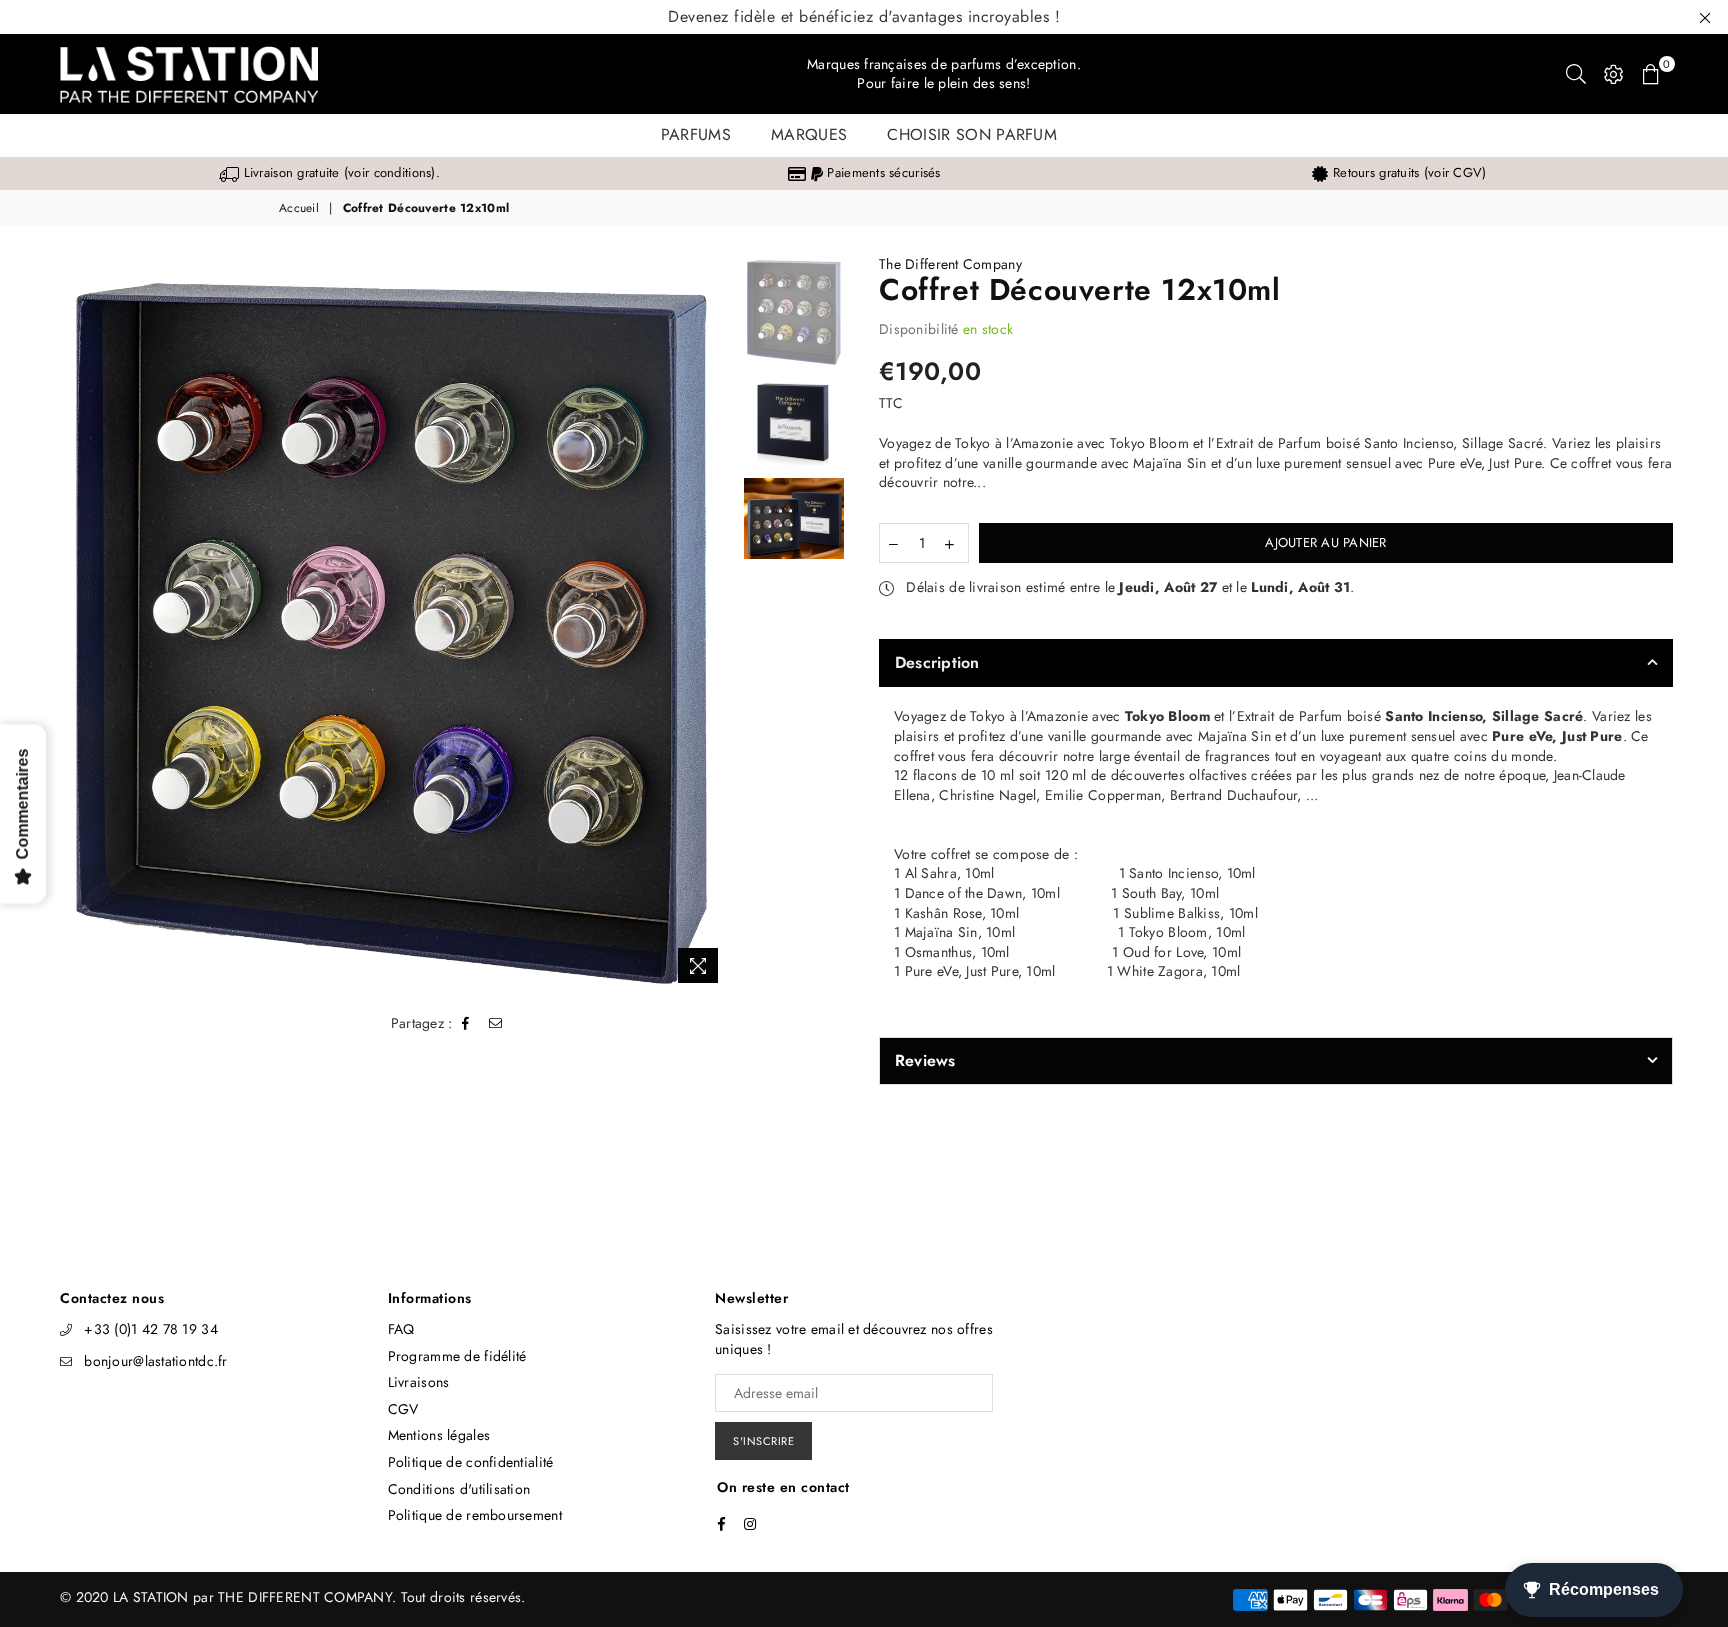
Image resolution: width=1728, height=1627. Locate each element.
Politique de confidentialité (471, 1462)
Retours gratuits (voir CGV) (1407, 172)
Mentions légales (439, 1435)
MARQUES (809, 134)
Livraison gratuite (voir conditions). (339, 172)
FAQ (401, 1329)
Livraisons (419, 1382)
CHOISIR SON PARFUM (972, 134)
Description (937, 662)
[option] (329, 173)
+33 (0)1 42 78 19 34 (151, 1329)
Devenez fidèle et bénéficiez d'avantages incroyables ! (864, 16)
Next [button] (712, 624)
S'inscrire (763, 1441)
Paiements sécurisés (881, 172)
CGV (403, 1409)
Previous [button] (72, 624)
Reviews (925, 1060)
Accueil (299, 208)
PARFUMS (696, 134)
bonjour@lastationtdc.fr (155, 1361)
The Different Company (950, 264)
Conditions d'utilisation (459, 1489)
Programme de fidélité (457, 1356)
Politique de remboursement (475, 1515)
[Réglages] (1614, 74)
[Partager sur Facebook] (466, 1024)
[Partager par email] (496, 1024)
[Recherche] (1576, 74)
